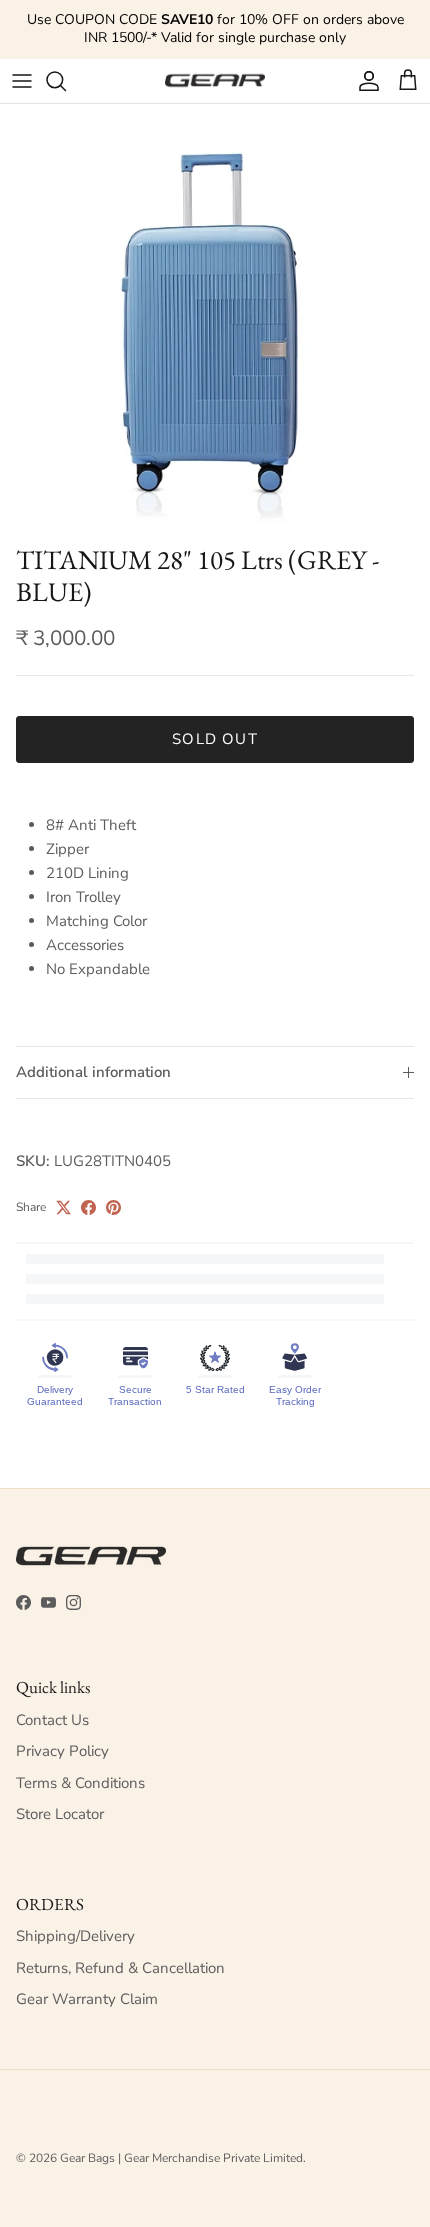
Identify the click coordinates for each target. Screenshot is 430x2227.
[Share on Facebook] (88, 1207)
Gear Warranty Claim (87, 1999)
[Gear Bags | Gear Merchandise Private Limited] (215, 80)
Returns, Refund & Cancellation (120, 1968)
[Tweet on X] (63, 1207)
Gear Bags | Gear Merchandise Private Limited (181, 2158)
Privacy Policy (62, 1751)
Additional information (93, 1072)
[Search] (66, 81)
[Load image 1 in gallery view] (215, 319)
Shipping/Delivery (75, 1936)
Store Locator (60, 1814)
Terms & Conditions (80, 1783)
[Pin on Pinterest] (113, 1207)
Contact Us (52, 1720)
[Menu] (22, 81)
